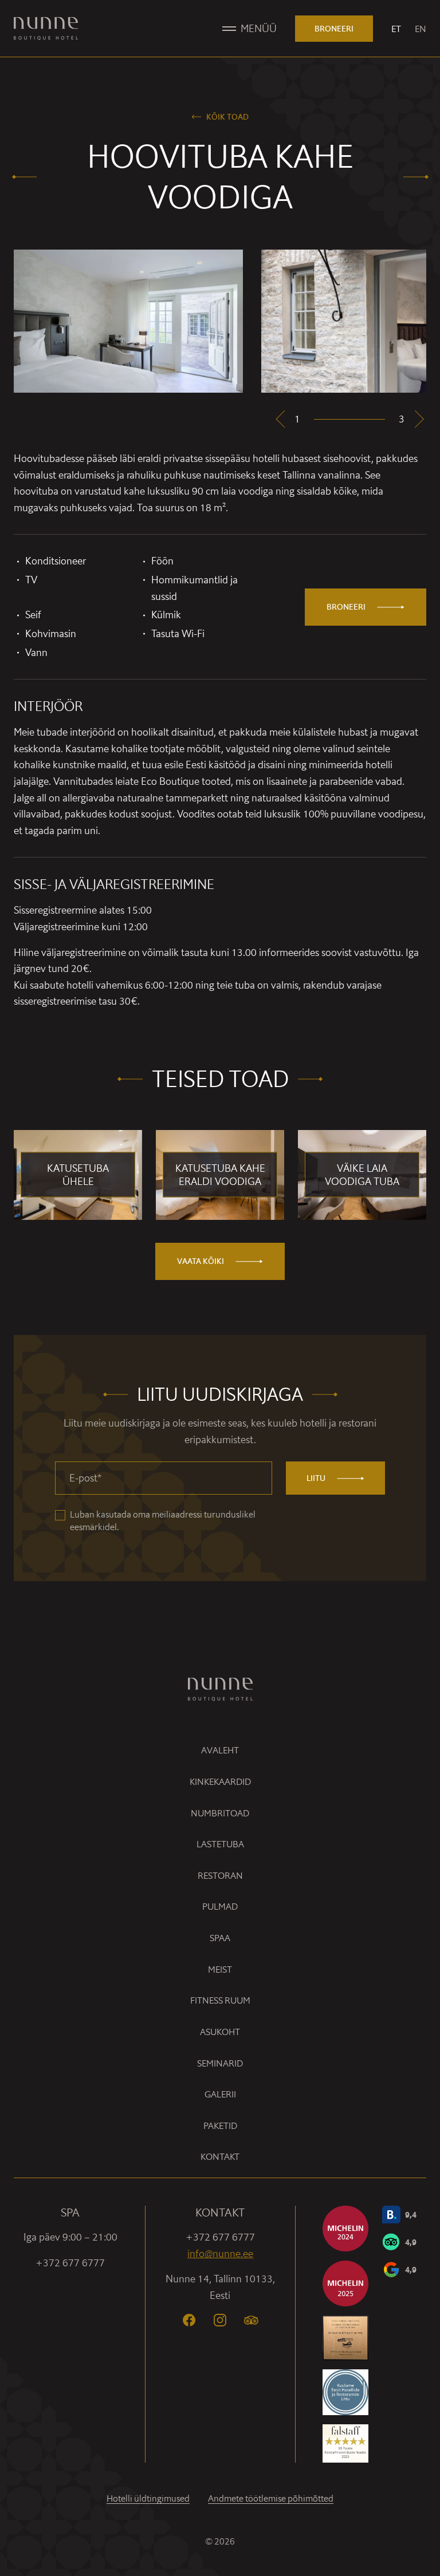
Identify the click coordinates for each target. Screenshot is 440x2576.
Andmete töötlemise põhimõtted (271, 2498)
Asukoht (220, 2032)
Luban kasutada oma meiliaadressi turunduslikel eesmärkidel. (163, 1521)
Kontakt (220, 2157)
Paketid (220, 2126)
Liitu (316, 1478)
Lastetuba (220, 1844)
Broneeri (334, 29)
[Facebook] (189, 2320)
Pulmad (220, 1907)
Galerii (220, 2094)
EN (421, 29)
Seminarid (220, 2063)
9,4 (411, 2215)
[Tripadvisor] (251, 2320)
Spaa (220, 1938)
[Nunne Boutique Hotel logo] (46, 29)
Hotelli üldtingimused (148, 2498)
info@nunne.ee (220, 2253)
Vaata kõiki (201, 1261)
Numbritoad (220, 1813)
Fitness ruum (220, 2000)
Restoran (220, 1876)
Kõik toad (227, 117)
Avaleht (220, 1750)
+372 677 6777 (70, 2263)
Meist (220, 1969)
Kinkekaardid (220, 1782)
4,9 (411, 2242)
